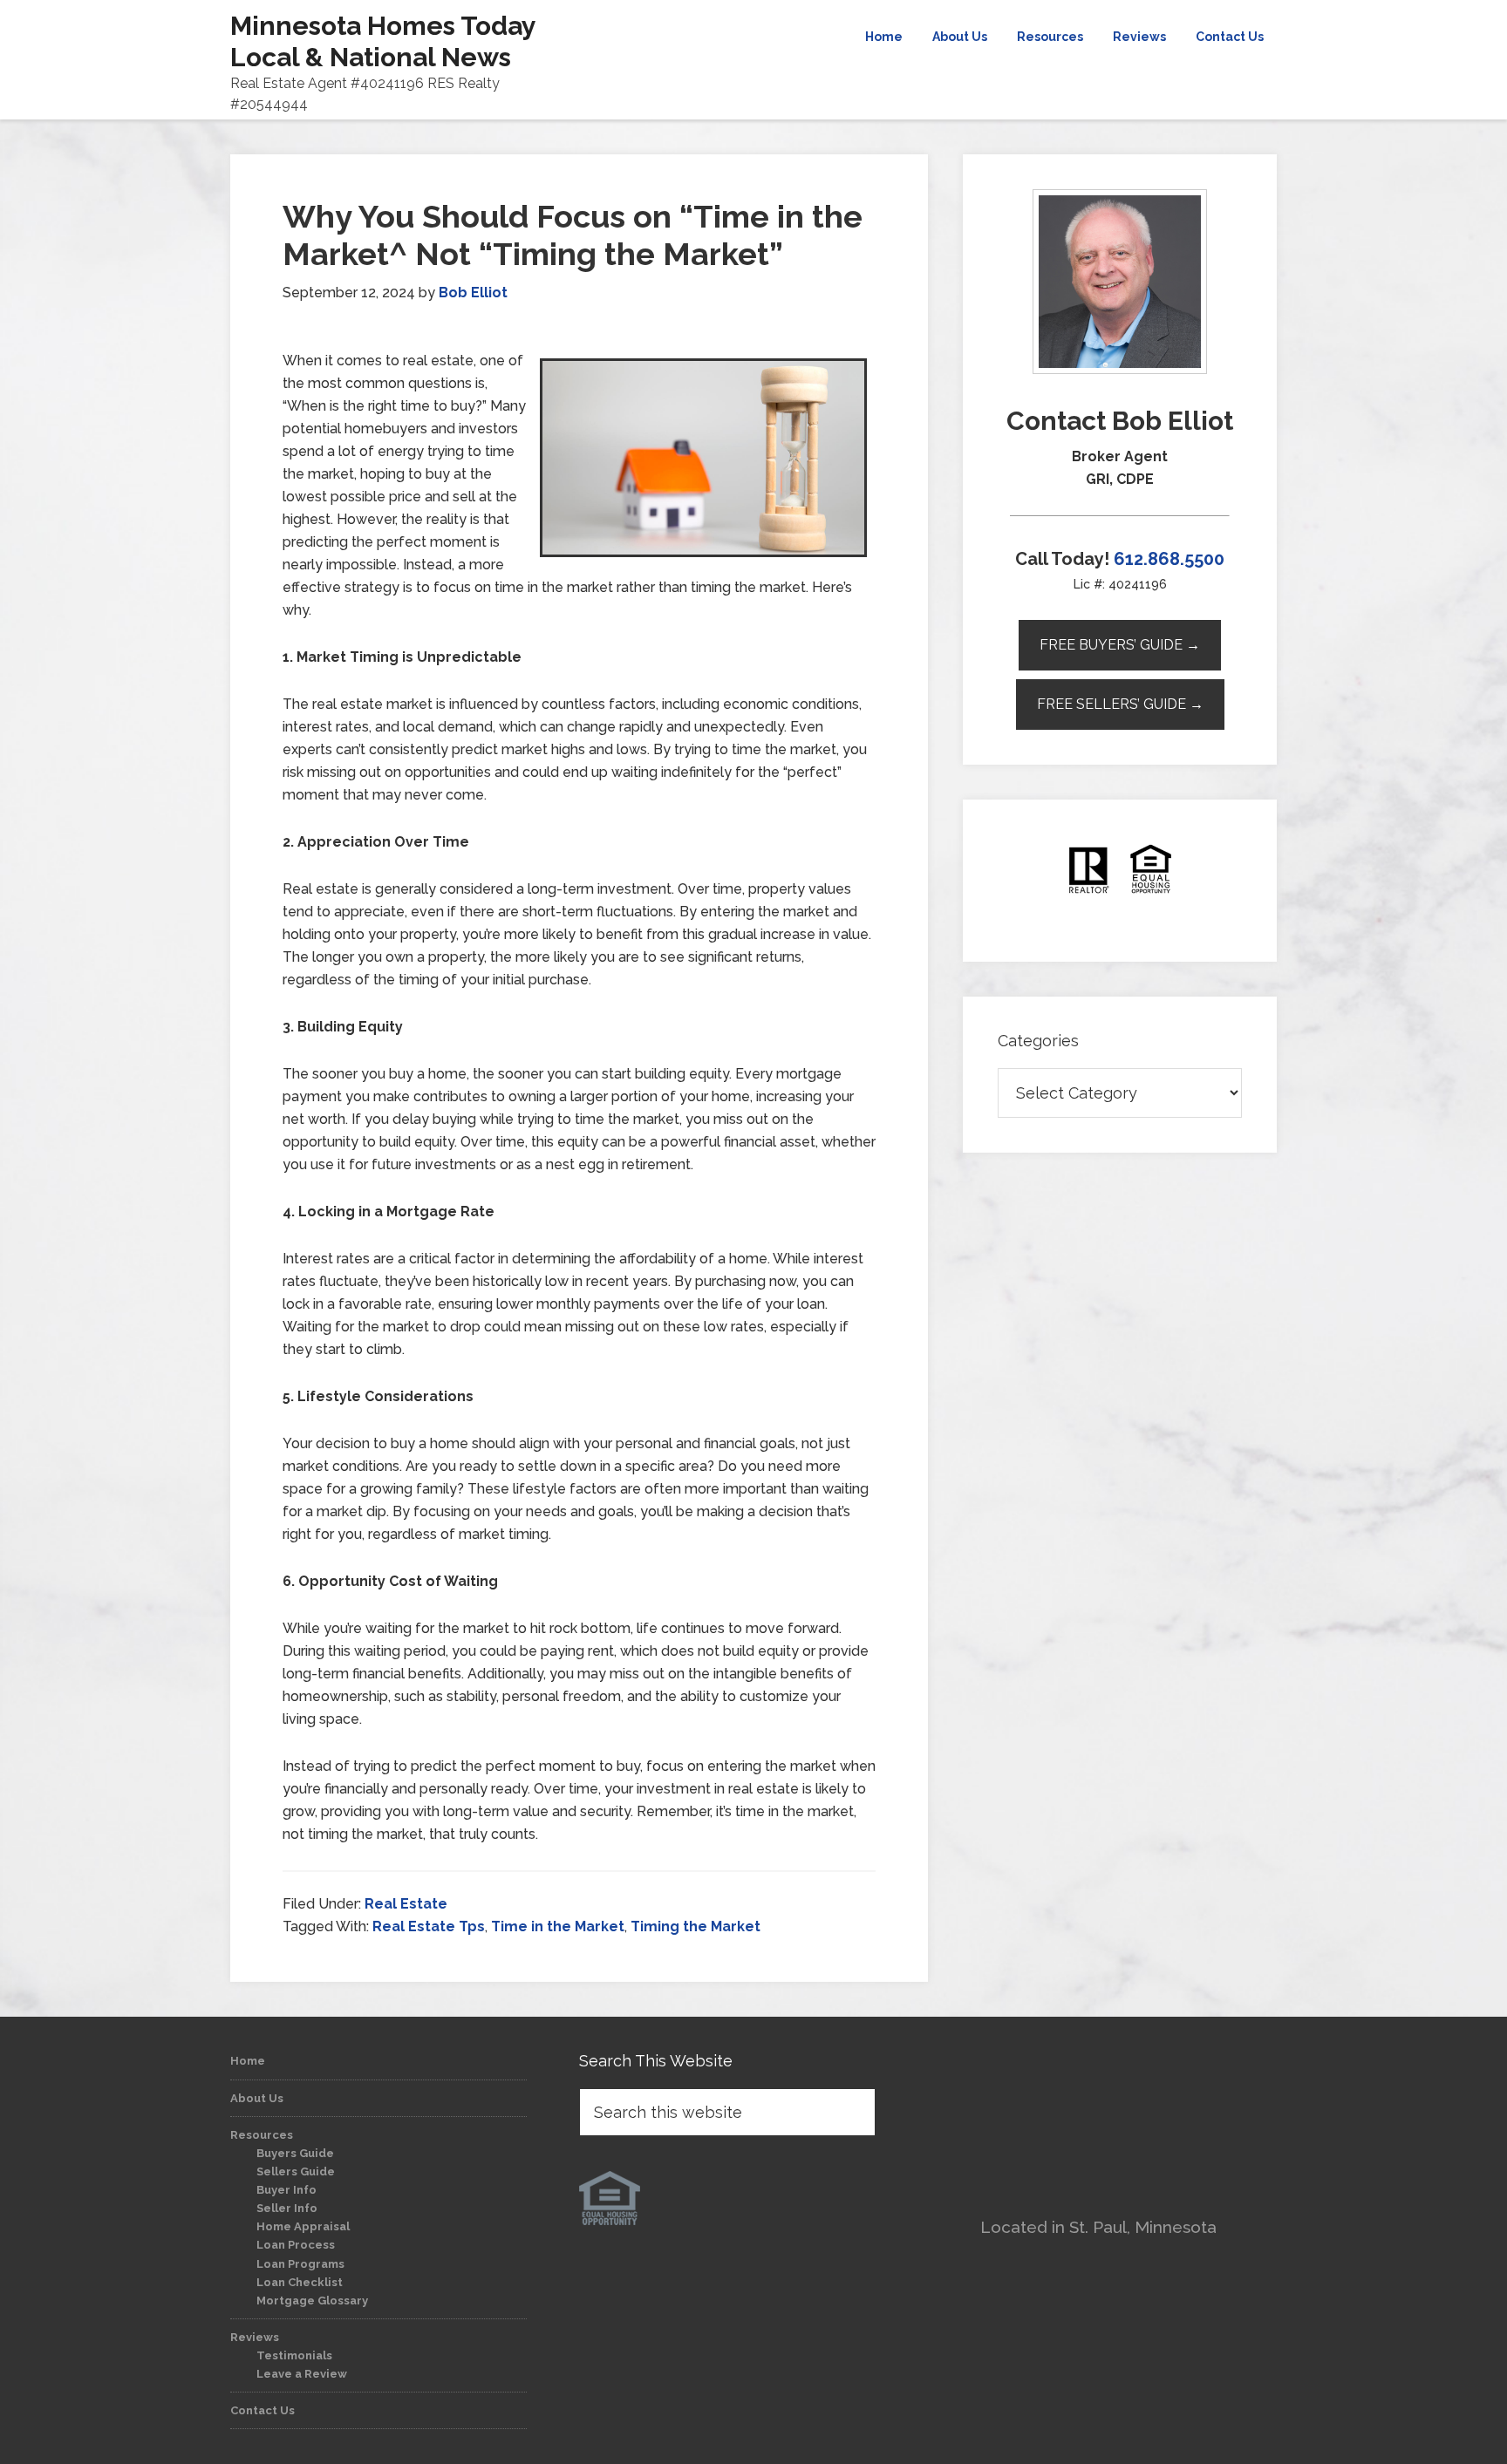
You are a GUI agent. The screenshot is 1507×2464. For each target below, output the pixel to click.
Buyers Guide (295, 2153)
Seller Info (287, 2208)
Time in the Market (558, 1926)
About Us (257, 2098)
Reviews (255, 2337)
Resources (262, 2135)
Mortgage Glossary (312, 2301)
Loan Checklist (300, 2282)
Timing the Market (696, 1926)
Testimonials (294, 2355)
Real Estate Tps (429, 1926)
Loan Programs (300, 2264)
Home (248, 2061)
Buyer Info (286, 2190)
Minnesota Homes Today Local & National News (383, 41)
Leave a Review (302, 2374)
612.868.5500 (1169, 559)
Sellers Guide (296, 2171)
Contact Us (263, 2410)
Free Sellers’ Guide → (1120, 704)
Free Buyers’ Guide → (1120, 645)
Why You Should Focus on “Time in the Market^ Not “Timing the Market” (573, 235)
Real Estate (406, 1904)
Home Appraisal (303, 2226)
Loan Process (296, 2245)
